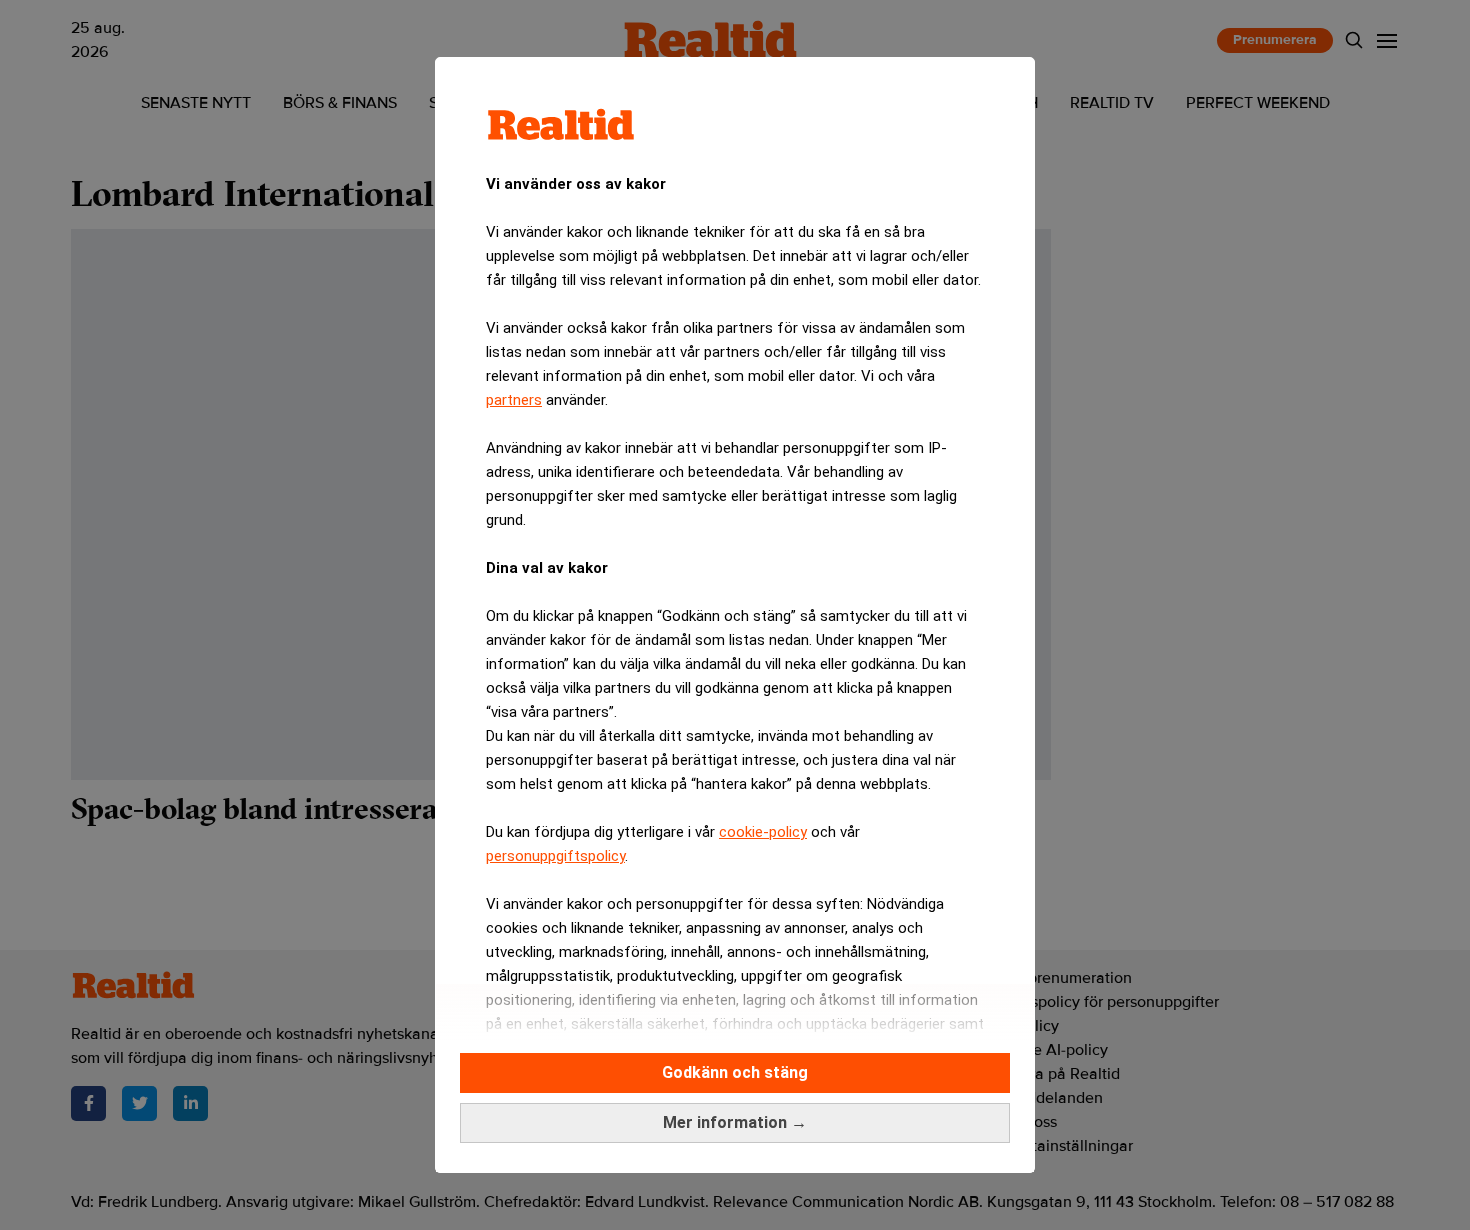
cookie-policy (763, 832)
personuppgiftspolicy (555, 856)
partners (514, 400)
